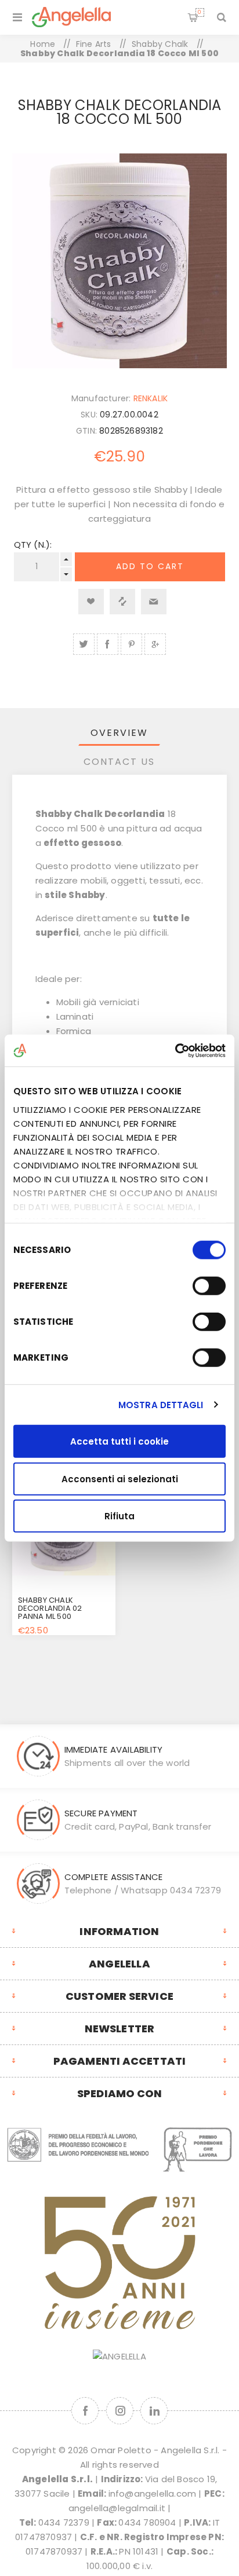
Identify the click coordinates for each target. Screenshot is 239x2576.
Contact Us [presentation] (119, 762)
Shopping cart (200, 12)
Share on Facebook (108, 644)
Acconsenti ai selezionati (120, 1478)
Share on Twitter (84, 644)
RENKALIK (151, 398)
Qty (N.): (33, 545)
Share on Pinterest (131, 644)
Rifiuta (119, 1516)
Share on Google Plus (155, 644)
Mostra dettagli (161, 1404)
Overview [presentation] (119, 733)
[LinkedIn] (154, 2411)
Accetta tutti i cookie (119, 1441)
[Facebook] (85, 2411)
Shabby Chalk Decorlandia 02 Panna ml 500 (50, 1608)
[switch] (209, 1286)
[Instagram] (120, 2411)
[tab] (120, 733)
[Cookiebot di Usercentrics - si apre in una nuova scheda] (175, 1050)
